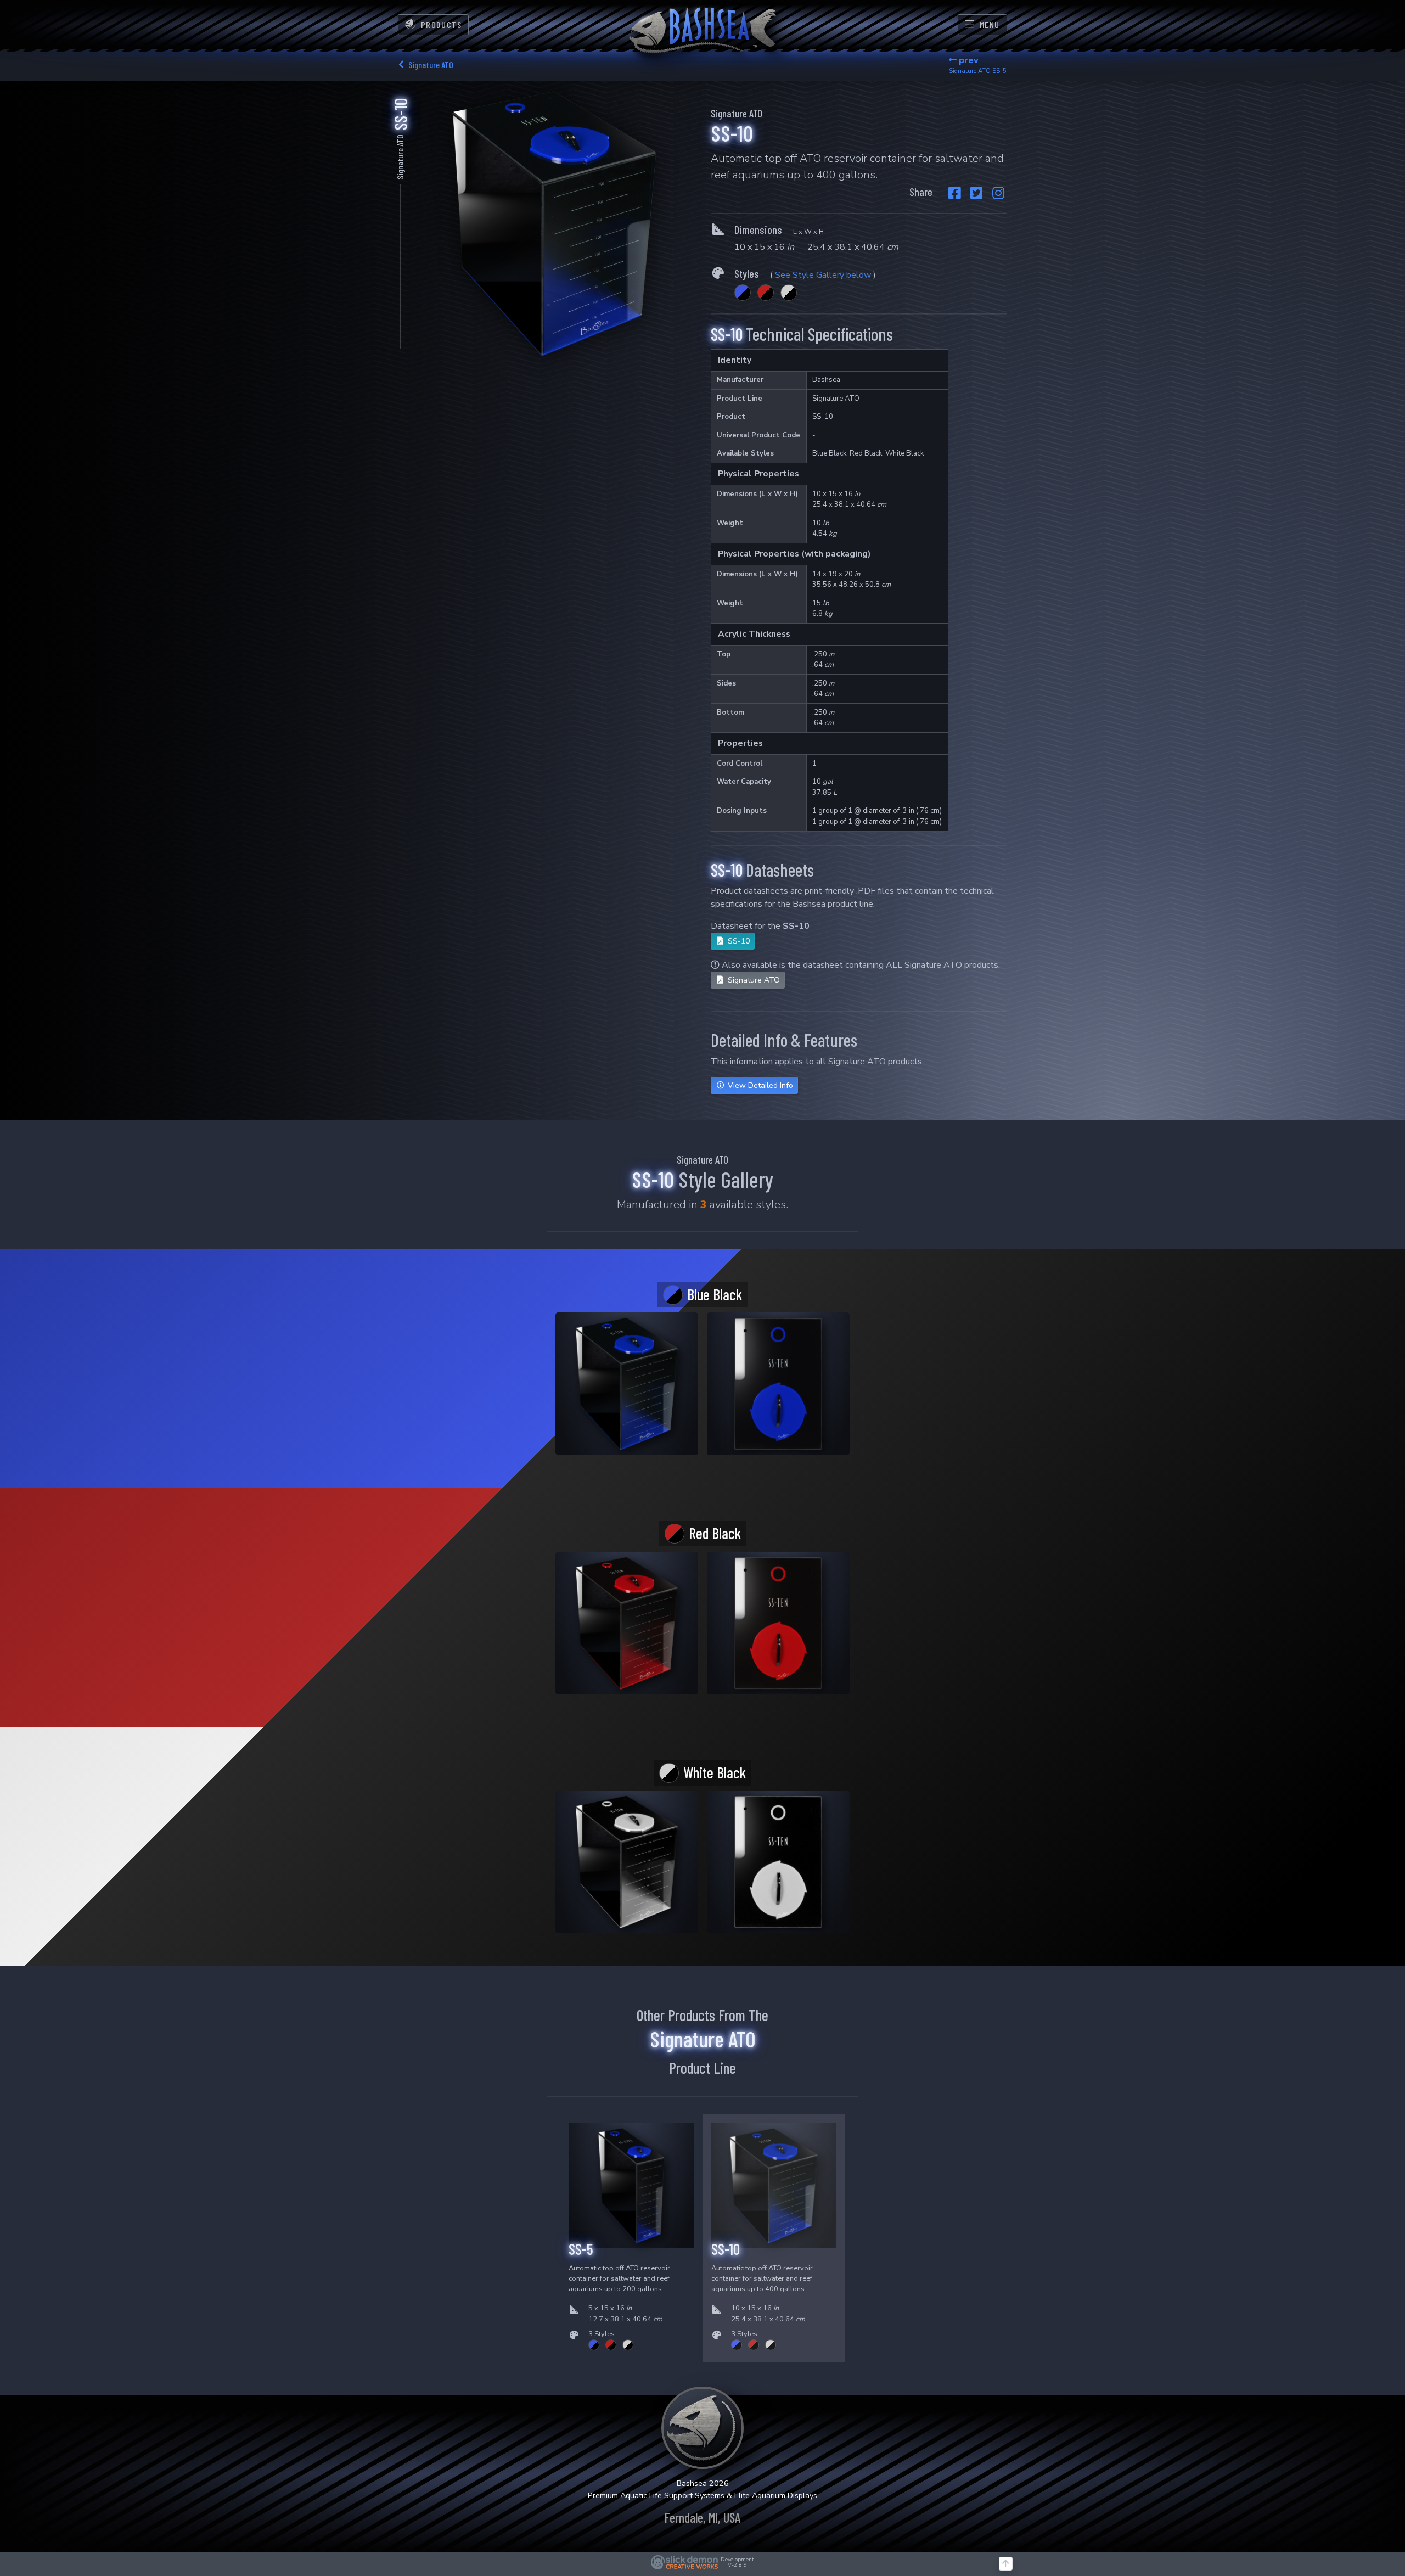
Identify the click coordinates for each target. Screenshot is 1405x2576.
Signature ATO (753, 980)
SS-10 (738, 941)
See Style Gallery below (823, 275)
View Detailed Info (759, 1085)
